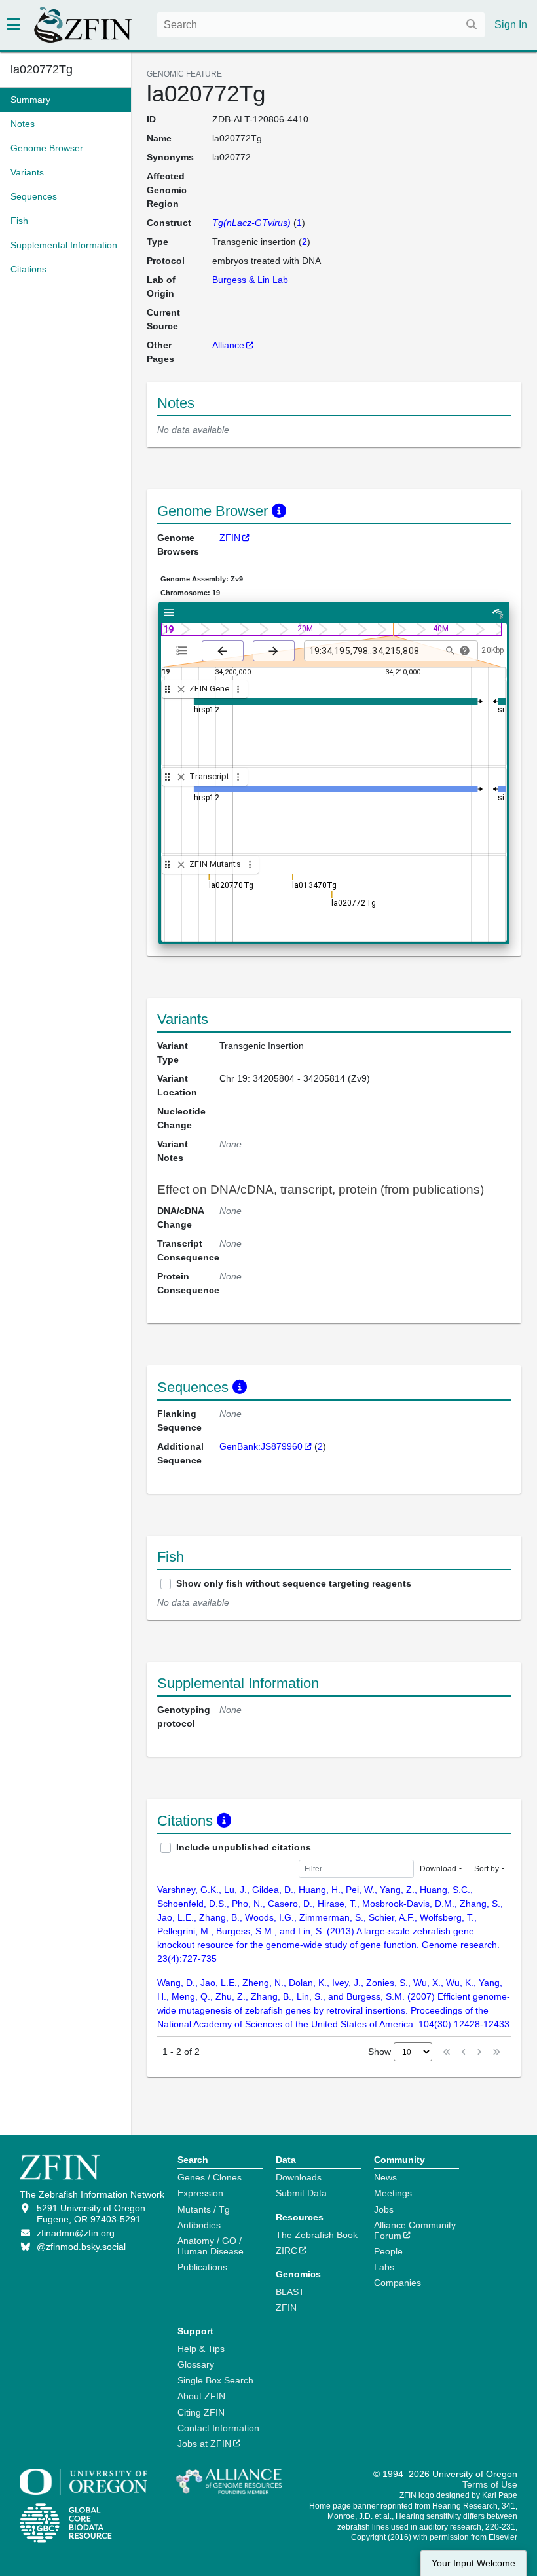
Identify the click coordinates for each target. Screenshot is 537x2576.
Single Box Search (215, 2380)
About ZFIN (201, 2396)
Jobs (384, 2209)
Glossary (196, 2364)
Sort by (487, 1869)
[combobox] (321, 25)
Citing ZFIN (201, 2412)
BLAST (290, 2292)
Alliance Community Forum (415, 2230)
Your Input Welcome (473, 2563)
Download (438, 1869)
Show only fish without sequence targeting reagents (294, 1583)
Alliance (228, 345)
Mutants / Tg (204, 2209)
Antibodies (199, 2225)
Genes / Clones (210, 2177)
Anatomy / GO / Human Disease (211, 2246)
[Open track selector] (184, 650)
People (388, 2251)
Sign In (511, 25)
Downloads (299, 2177)
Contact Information (218, 2428)
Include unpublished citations (244, 1847)
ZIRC (287, 2251)
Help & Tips (201, 2349)
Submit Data (301, 2193)
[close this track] (181, 689)
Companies (398, 2283)
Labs (384, 2267)
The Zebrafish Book (317, 2235)
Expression (200, 2193)
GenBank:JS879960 (261, 1446)
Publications (202, 2267)
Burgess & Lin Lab (250, 280)
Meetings (393, 2193)
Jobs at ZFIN (204, 2444)
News (385, 2177)
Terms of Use (490, 2484)
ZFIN (230, 538)
